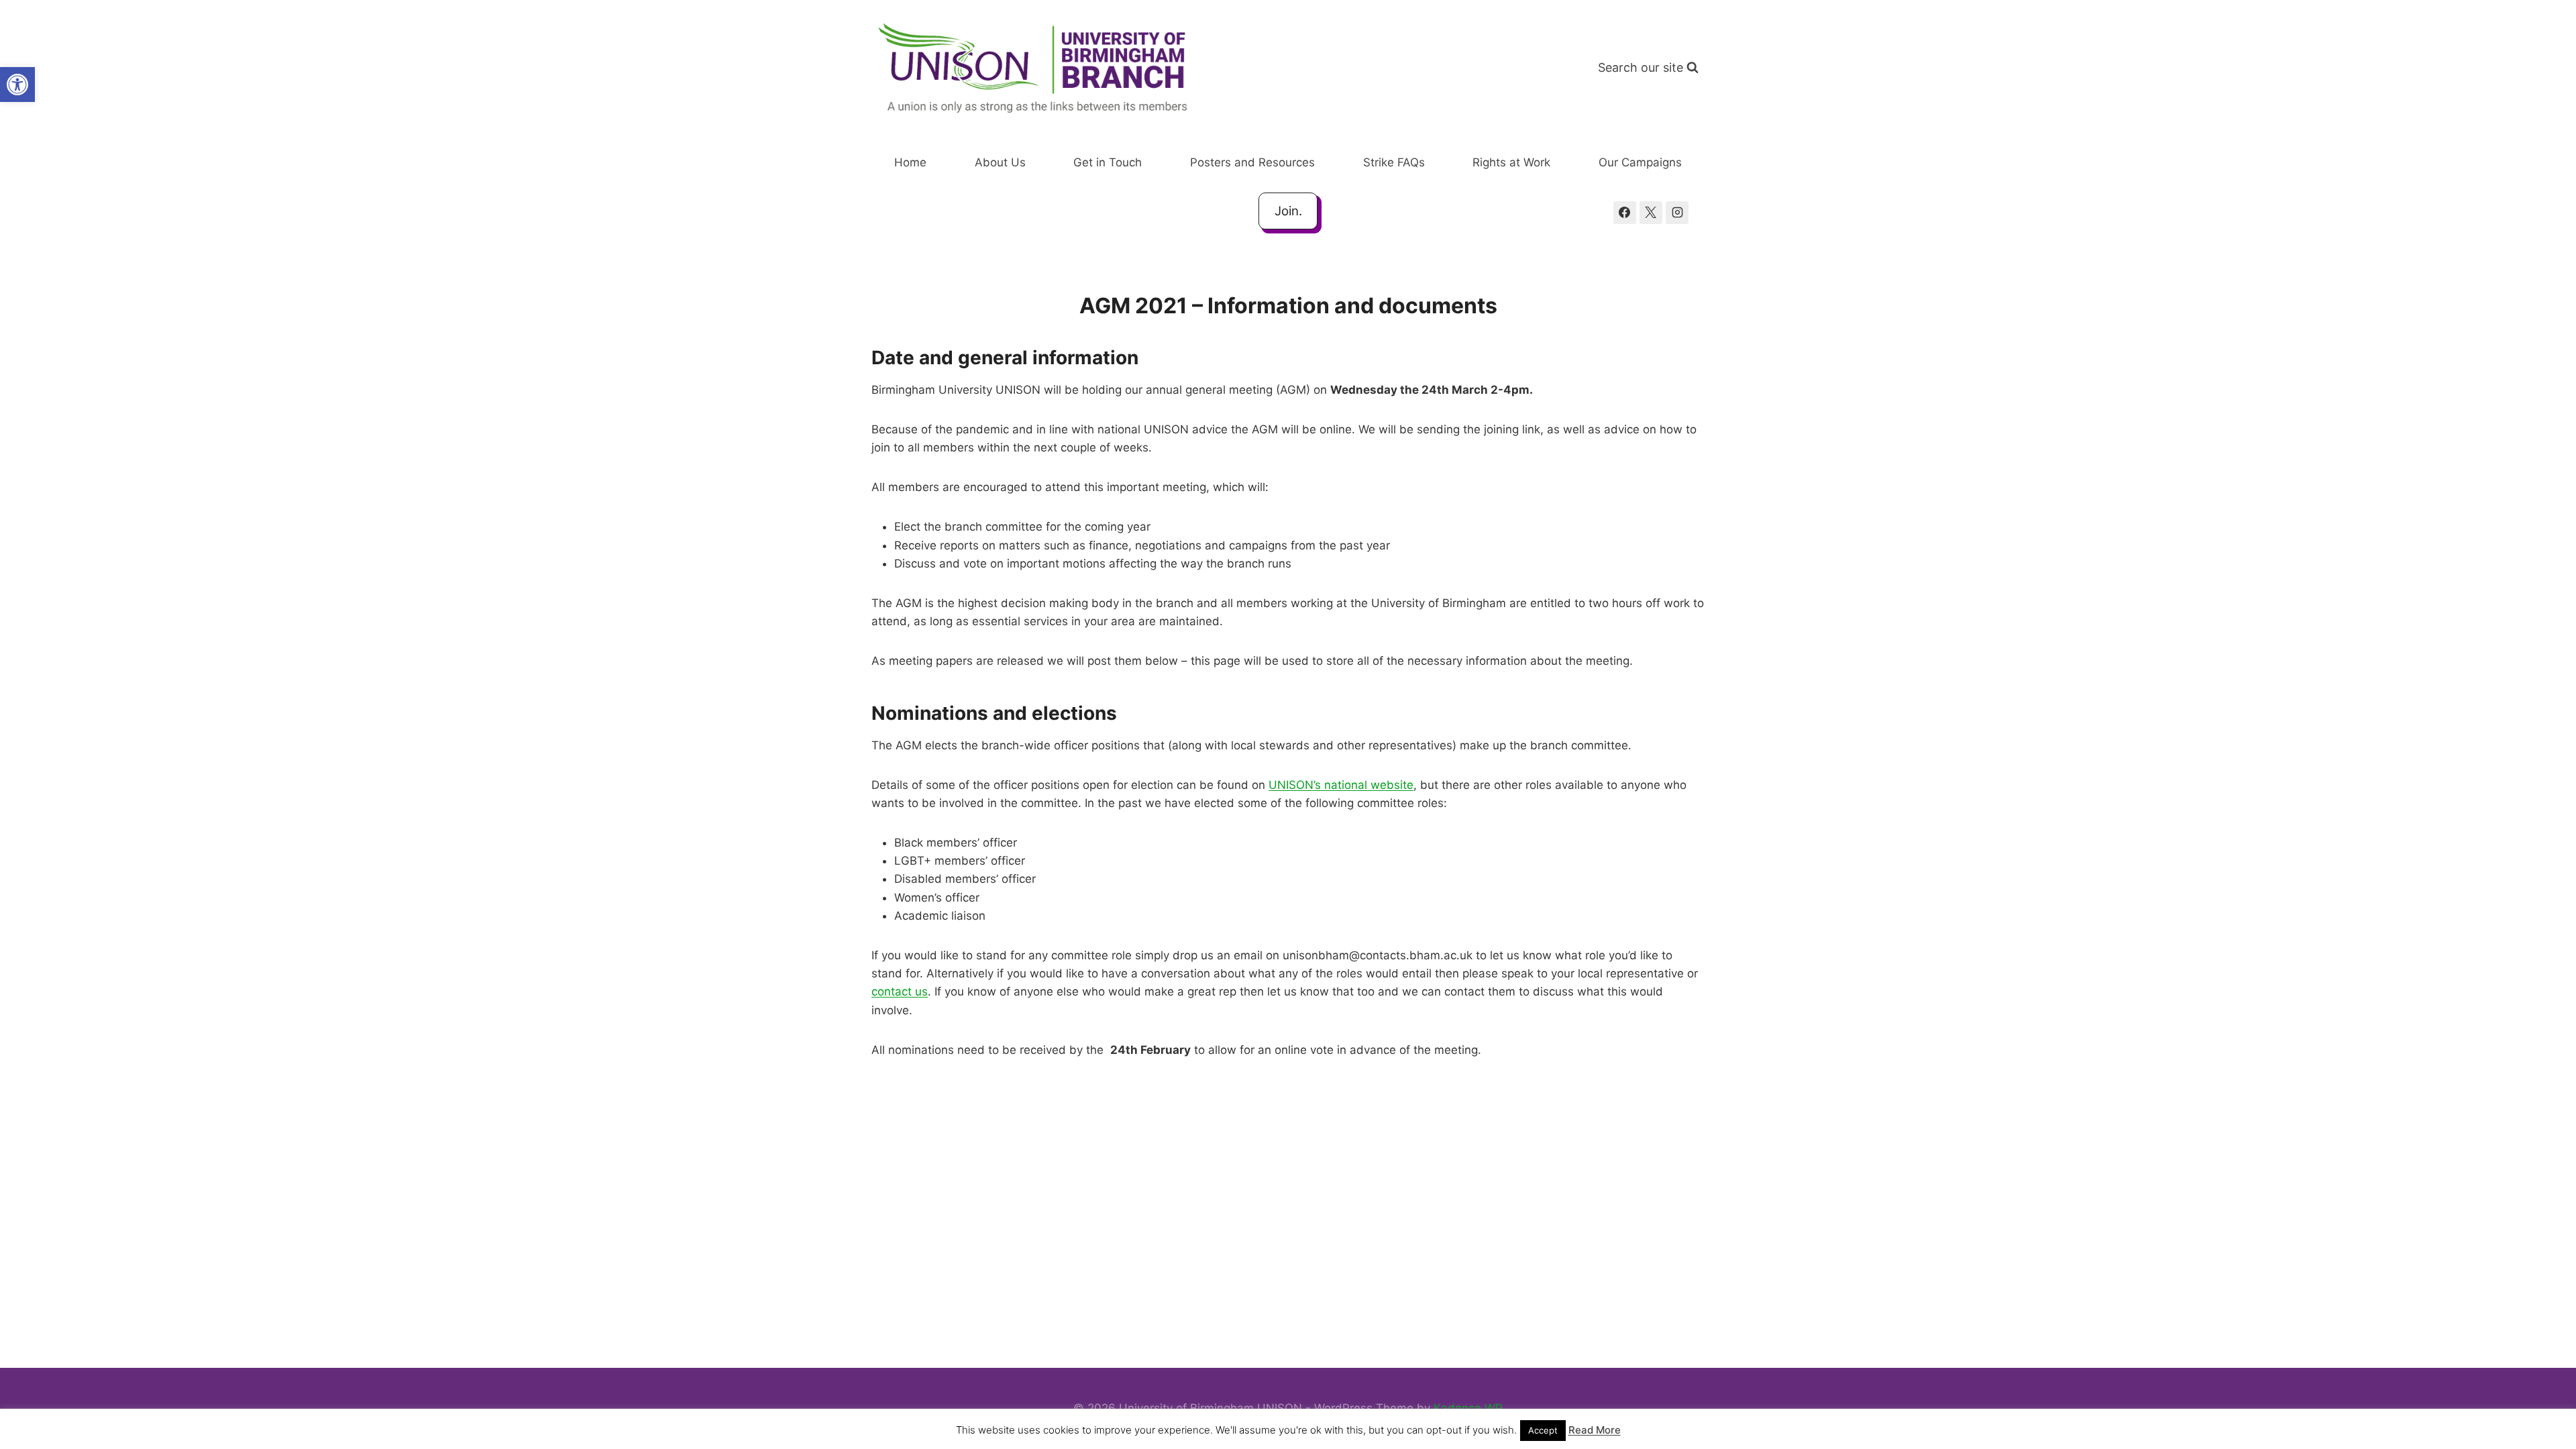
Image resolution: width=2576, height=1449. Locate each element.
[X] (1651, 213)
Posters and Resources (1252, 162)
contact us (900, 991)
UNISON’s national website (1341, 785)
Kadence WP (1468, 1408)
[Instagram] (1677, 213)
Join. (1288, 211)
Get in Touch (1108, 162)
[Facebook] (1625, 213)
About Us (1000, 162)
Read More (1595, 1430)
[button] (17, 85)
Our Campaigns (1640, 162)
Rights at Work (1511, 162)
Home (910, 162)
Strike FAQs (1394, 162)
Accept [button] (1543, 1430)
